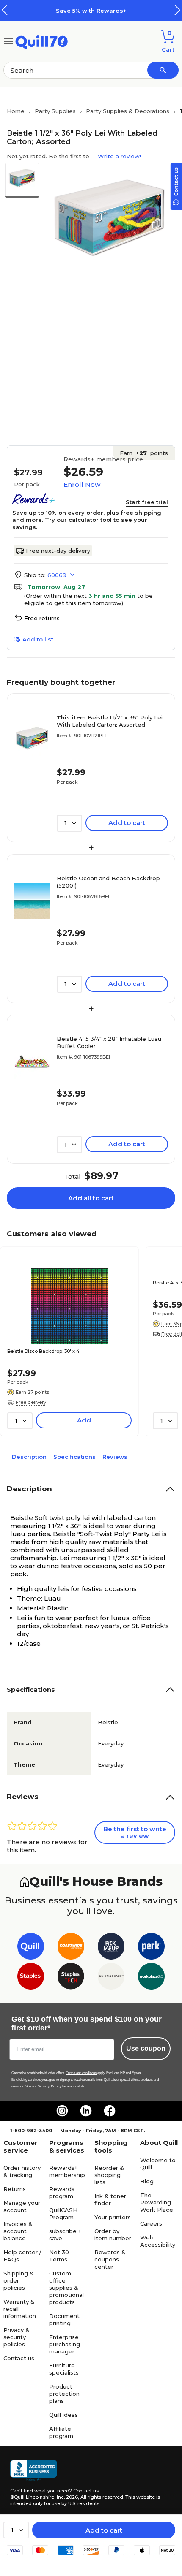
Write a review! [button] (119, 156)
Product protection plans (64, 2394)
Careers (151, 2223)
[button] (177, 10)
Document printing (64, 2319)
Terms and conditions (81, 2073)
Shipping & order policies (19, 2280)
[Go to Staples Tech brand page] (71, 1978)
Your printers (113, 2217)
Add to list (38, 639)
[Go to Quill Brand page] (31, 1948)
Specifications (74, 1457)
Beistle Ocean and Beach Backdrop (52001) (108, 882)
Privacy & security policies (17, 2337)
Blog (147, 2181)
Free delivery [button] (31, 1402)
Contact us (19, 2358)
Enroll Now (82, 485)
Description (29, 1457)
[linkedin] (86, 2111)
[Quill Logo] (42, 41)
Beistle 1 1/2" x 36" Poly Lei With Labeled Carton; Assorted (110, 721)
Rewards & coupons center (110, 2259)
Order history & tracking (22, 2171)
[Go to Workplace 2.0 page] (151, 1978)
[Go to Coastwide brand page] (71, 1948)
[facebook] (110, 2111)
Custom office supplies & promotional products (66, 2288)
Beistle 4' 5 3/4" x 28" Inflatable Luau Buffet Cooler (109, 1042)
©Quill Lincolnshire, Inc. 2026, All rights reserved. (67, 2497)
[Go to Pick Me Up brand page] (111, 1948)
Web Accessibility (158, 2241)
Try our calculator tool (78, 520)
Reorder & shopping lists (109, 2175)
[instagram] (62, 2111)
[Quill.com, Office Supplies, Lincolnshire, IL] (33, 2470)
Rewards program (62, 2192)
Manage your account (22, 2206)
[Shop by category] (8, 41)
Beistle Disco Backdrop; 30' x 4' (44, 1351)
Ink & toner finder (110, 2200)
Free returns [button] (42, 618)
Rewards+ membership (67, 2171)
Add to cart (104, 2530)
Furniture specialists (64, 2369)
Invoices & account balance (18, 2231)
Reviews (115, 1457)
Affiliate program (61, 2432)
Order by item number (113, 2235)
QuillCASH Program (63, 2214)
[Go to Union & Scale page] (111, 1978)
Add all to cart (91, 1198)
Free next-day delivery (58, 551)
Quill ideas (63, 2415)
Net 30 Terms (59, 2256)
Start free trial (147, 502)
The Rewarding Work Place (157, 2202)
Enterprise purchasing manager (65, 2344)
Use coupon (146, 2048)
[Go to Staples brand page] (31, 1978)
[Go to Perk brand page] (151, 1948)
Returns (15, 2189)
